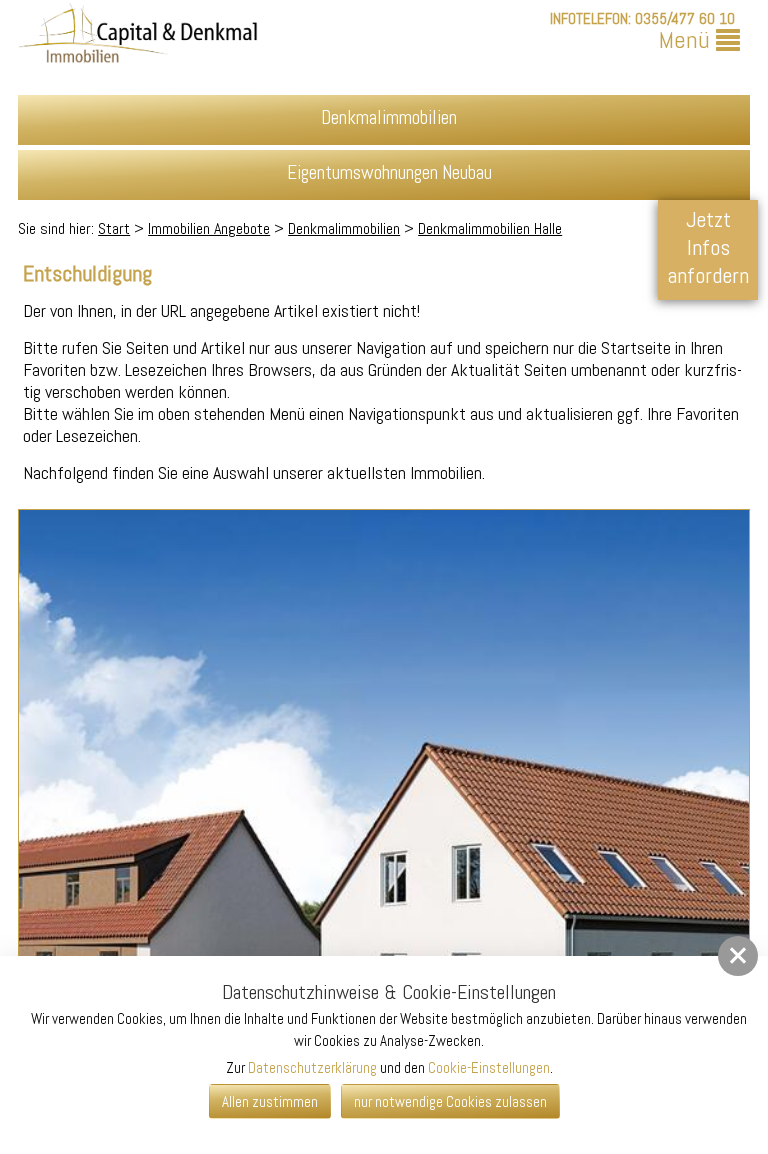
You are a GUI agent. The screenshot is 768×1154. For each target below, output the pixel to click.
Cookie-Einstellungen (489, 1067)
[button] (738, 956)
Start (114, 228)
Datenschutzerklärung (312, 1067)
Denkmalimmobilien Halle (490, 228)
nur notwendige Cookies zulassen (450, 1101)
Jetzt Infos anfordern (708, 247)
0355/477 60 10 (685, 18)
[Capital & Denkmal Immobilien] (138, 37)
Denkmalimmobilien (344, 228)
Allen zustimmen (270, 1101)
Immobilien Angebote (209, 228)
